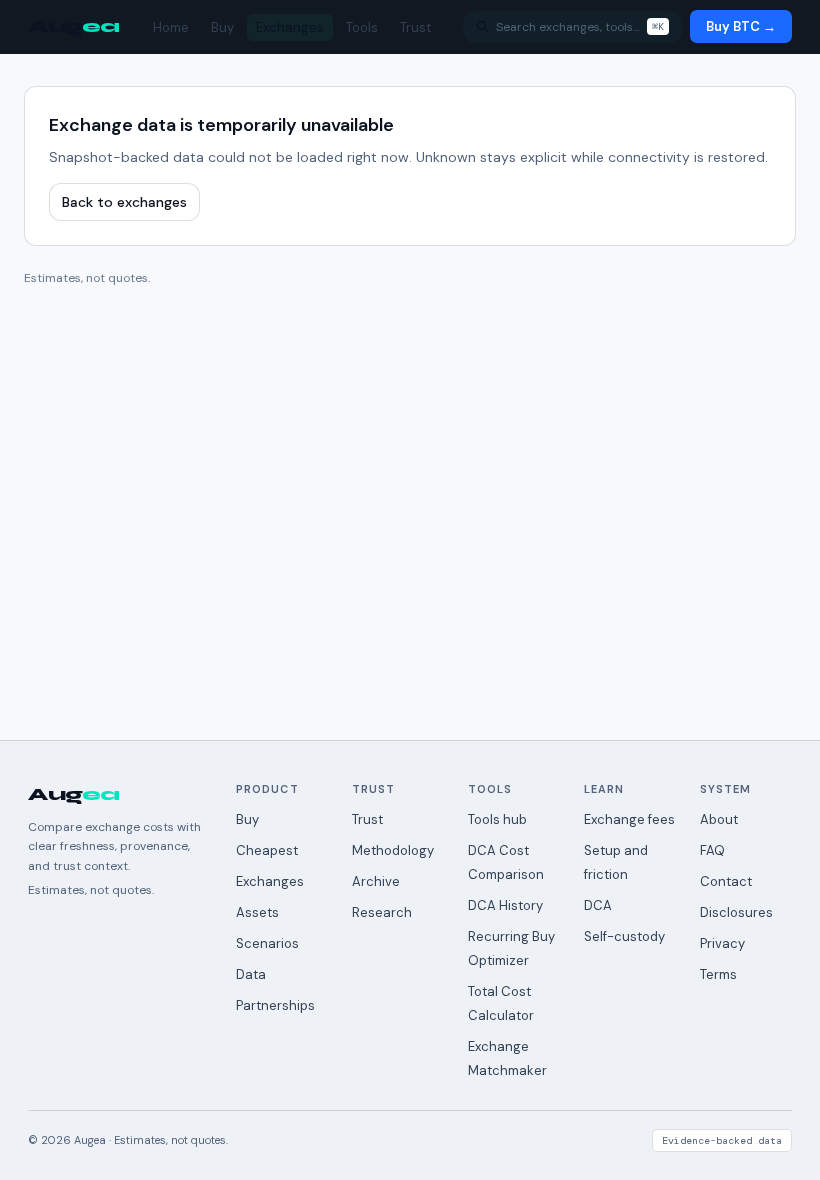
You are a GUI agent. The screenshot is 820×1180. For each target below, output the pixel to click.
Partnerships (275, 1005)
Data (251, 974)
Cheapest (267, 850)
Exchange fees (629, 819)
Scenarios (267, 943)
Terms (718, 974)
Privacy (722, 943)
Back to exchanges (124, 202)
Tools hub (497, 819)
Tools (362, 27)
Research (382, 912)
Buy (222, 27)
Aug (74, 26)
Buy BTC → (741, 26)
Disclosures (736, 912)
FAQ (712, 850)
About (719, 819)
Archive (376, 881)
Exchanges (290, 27)
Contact (726, 881)
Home (171, 27)
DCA (598, 905)
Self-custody (624, 936)
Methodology (393, 850)
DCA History (505, 905)
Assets (257, 912)
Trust (415, 27)
